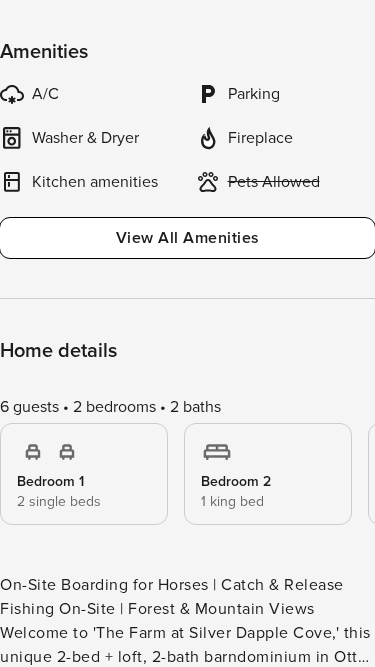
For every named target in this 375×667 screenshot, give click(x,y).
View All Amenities (188, 238)
